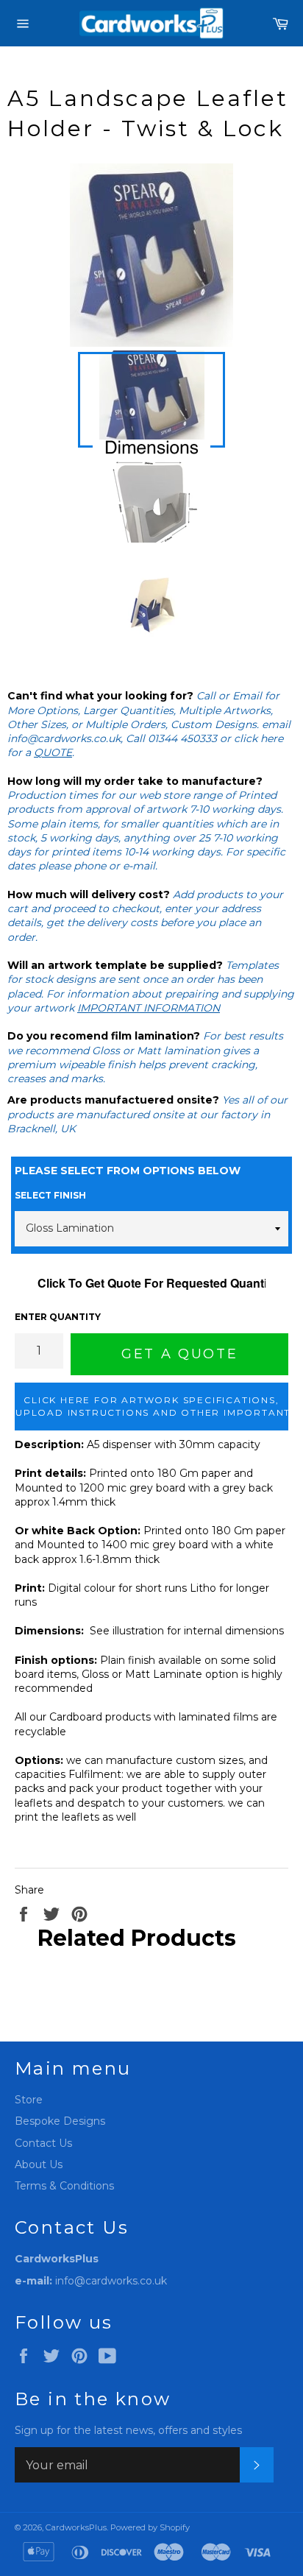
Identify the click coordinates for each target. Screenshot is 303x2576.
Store (29, 2100)
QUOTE (53, 752)
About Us (39, 2164)
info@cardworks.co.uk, (65, 738)
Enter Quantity (58, 1317)
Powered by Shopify (150, 2527)
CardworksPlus (76, 2527)
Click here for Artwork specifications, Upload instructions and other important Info (152, 1406)
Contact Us (43, 2143)
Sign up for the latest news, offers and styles (128, 2430)
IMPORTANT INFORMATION (149, 1008)
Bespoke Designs (60, 2121)
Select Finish (50, 1195)
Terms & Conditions (64, 2186)
